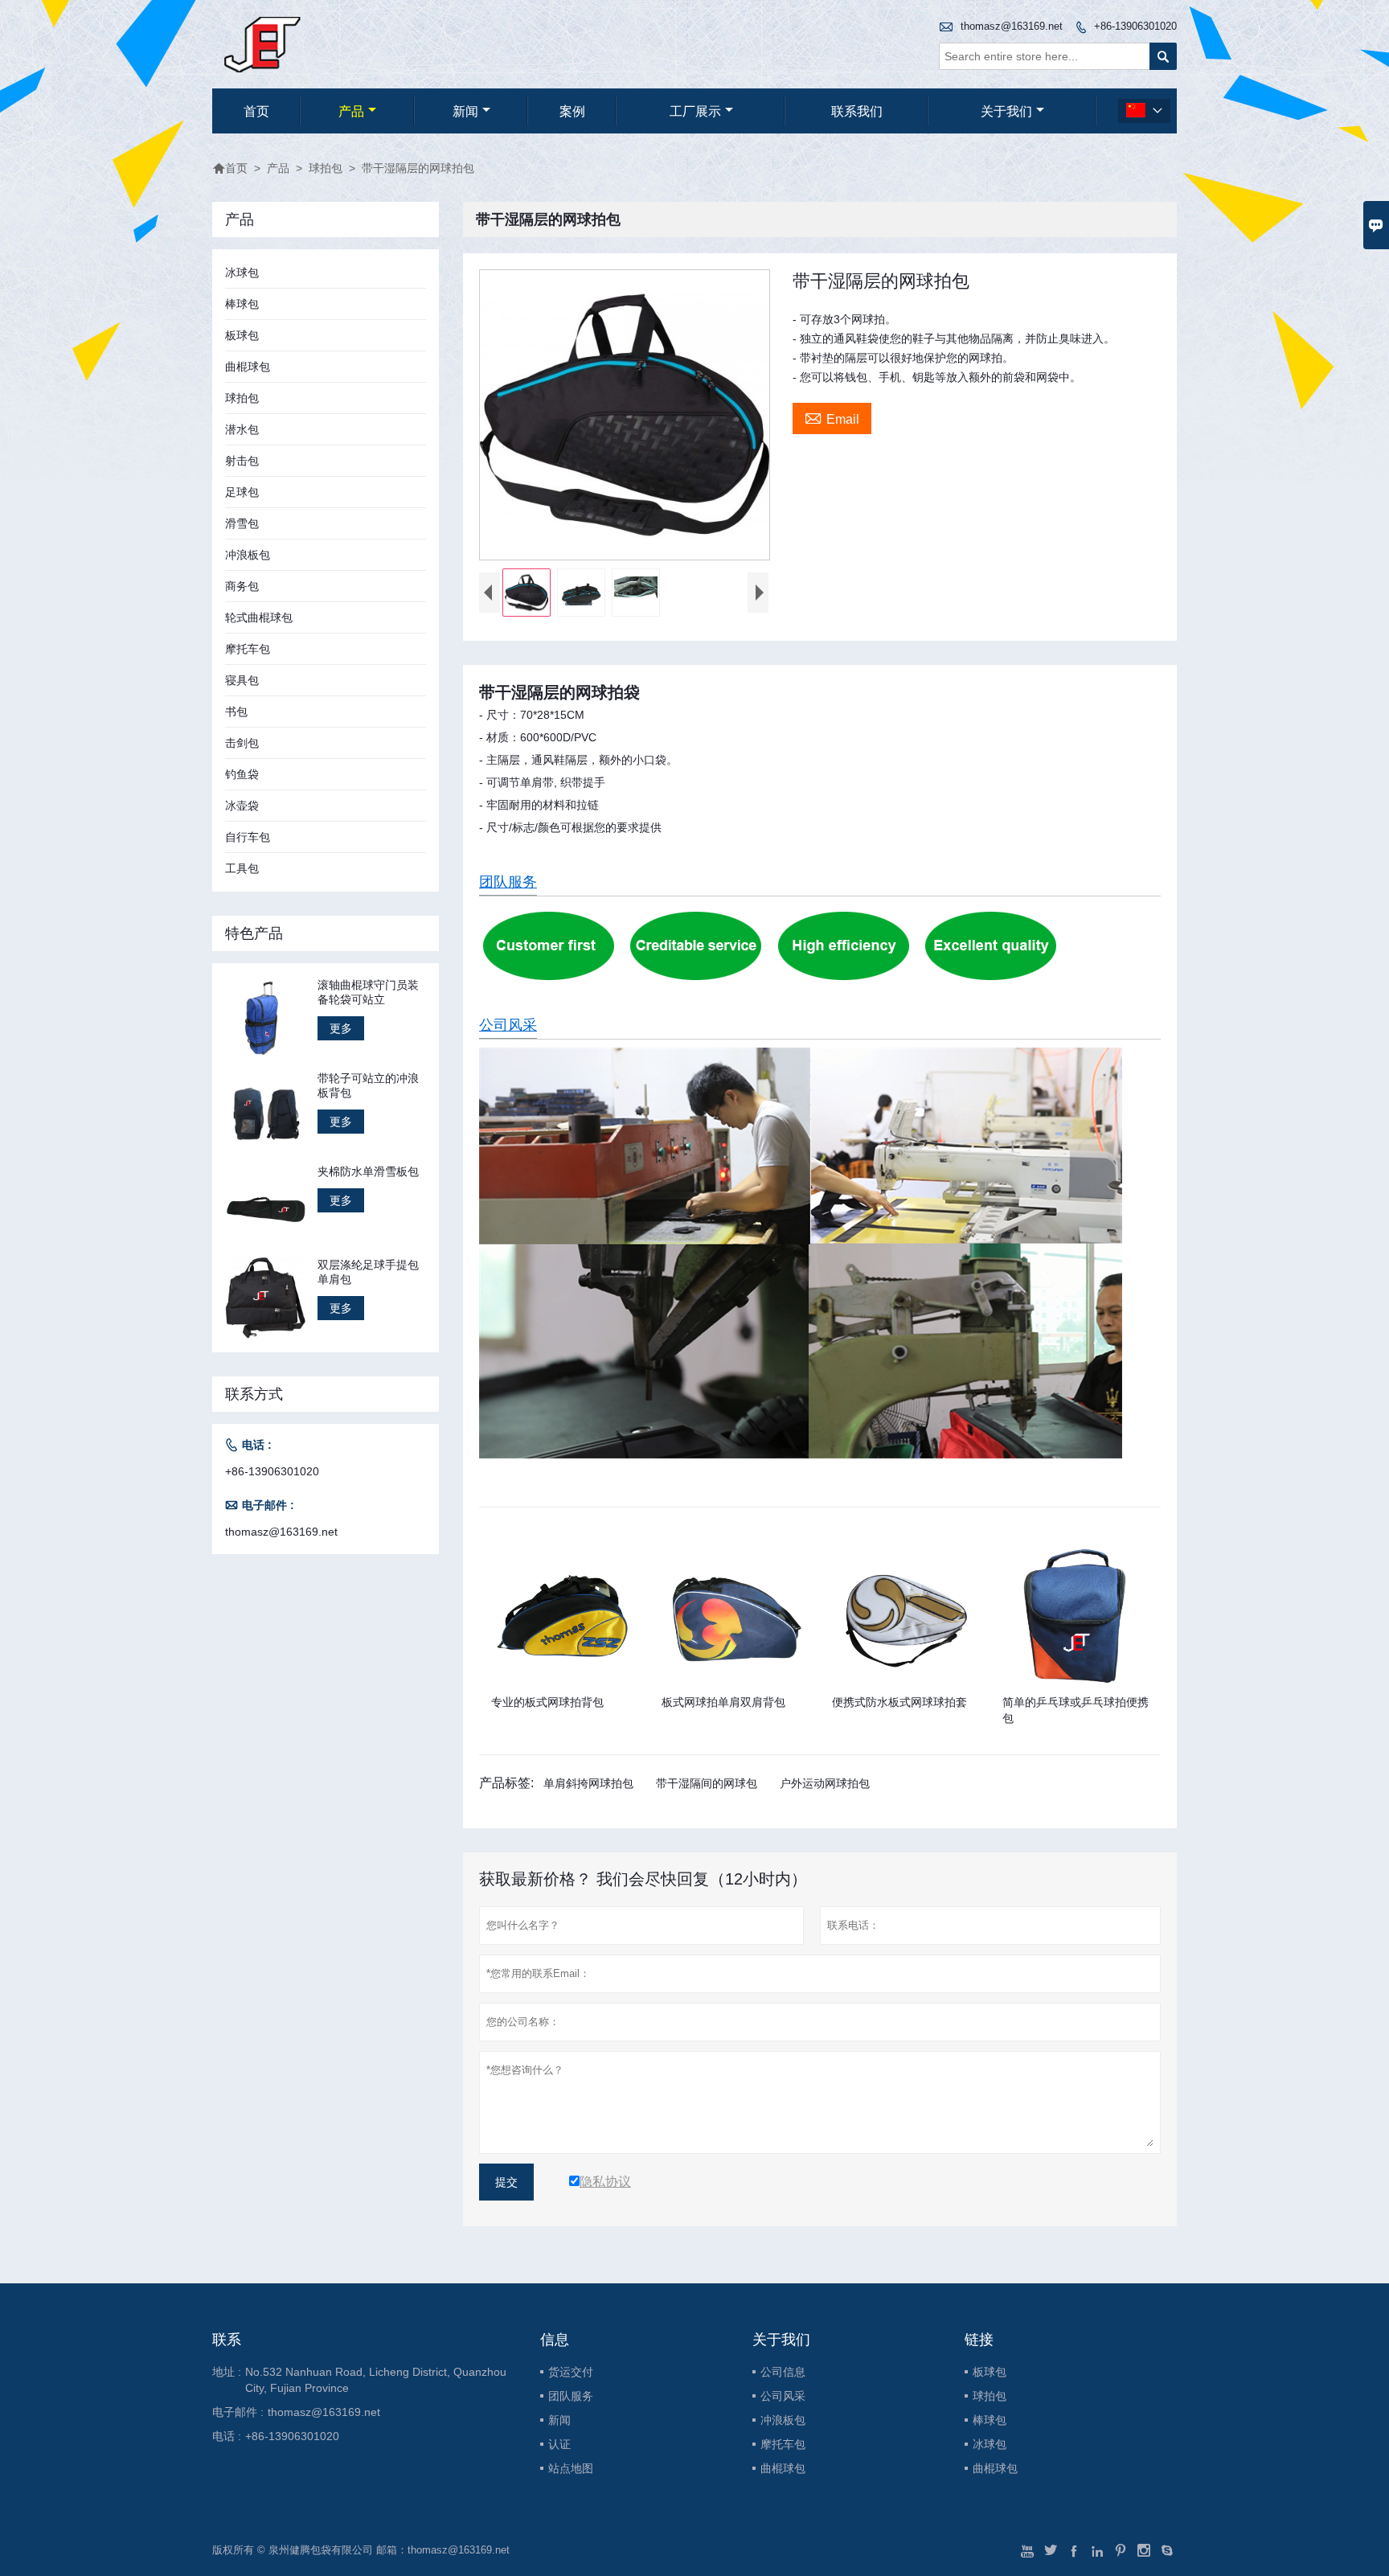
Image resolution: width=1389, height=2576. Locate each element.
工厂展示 (695, 111)
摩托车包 (248, 649)
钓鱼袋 (242, 774)
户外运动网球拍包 (825, 1783)
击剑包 (242, 743)
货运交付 (571, 2372)
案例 (572, 111)
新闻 (465, 111)
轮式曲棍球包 (259, 617)
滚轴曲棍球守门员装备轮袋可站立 (368, 992)
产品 (351, 111)
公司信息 (783, 2372)
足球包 (242, 492)
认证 (559, 2444)
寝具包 (242, 680)
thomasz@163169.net (1012, 26)
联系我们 (857, 111)
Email (832, 417)
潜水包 (242, 429)
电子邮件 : (238, 2412)
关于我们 (1006, 111)
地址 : (227, 2372)
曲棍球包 (248, 367)
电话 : (227, 2436)
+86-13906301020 (1135, 26)
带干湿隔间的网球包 (707, 1783)
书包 (236, 712)
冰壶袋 (242, 806)
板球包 (242, 335)
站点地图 (571, 2468)
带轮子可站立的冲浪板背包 (368, 1085)
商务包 (242, 586)
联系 (227, 2340)
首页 (256, 111)
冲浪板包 (248, 555)
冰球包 (242, 273)
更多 (341, 1028)
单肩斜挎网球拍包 (588, 1783)
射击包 (242, 461)
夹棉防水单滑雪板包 (368, 1171)
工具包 (242, 868)
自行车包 (248, 837)
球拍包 (326, 168)
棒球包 (242, 304)
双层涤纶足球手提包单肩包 (368, 1272)
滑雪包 (242, 523)
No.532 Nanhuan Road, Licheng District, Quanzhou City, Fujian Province (376, 2380)
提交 (506, 2182)
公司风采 (508, 1025)
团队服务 (508, 882)
